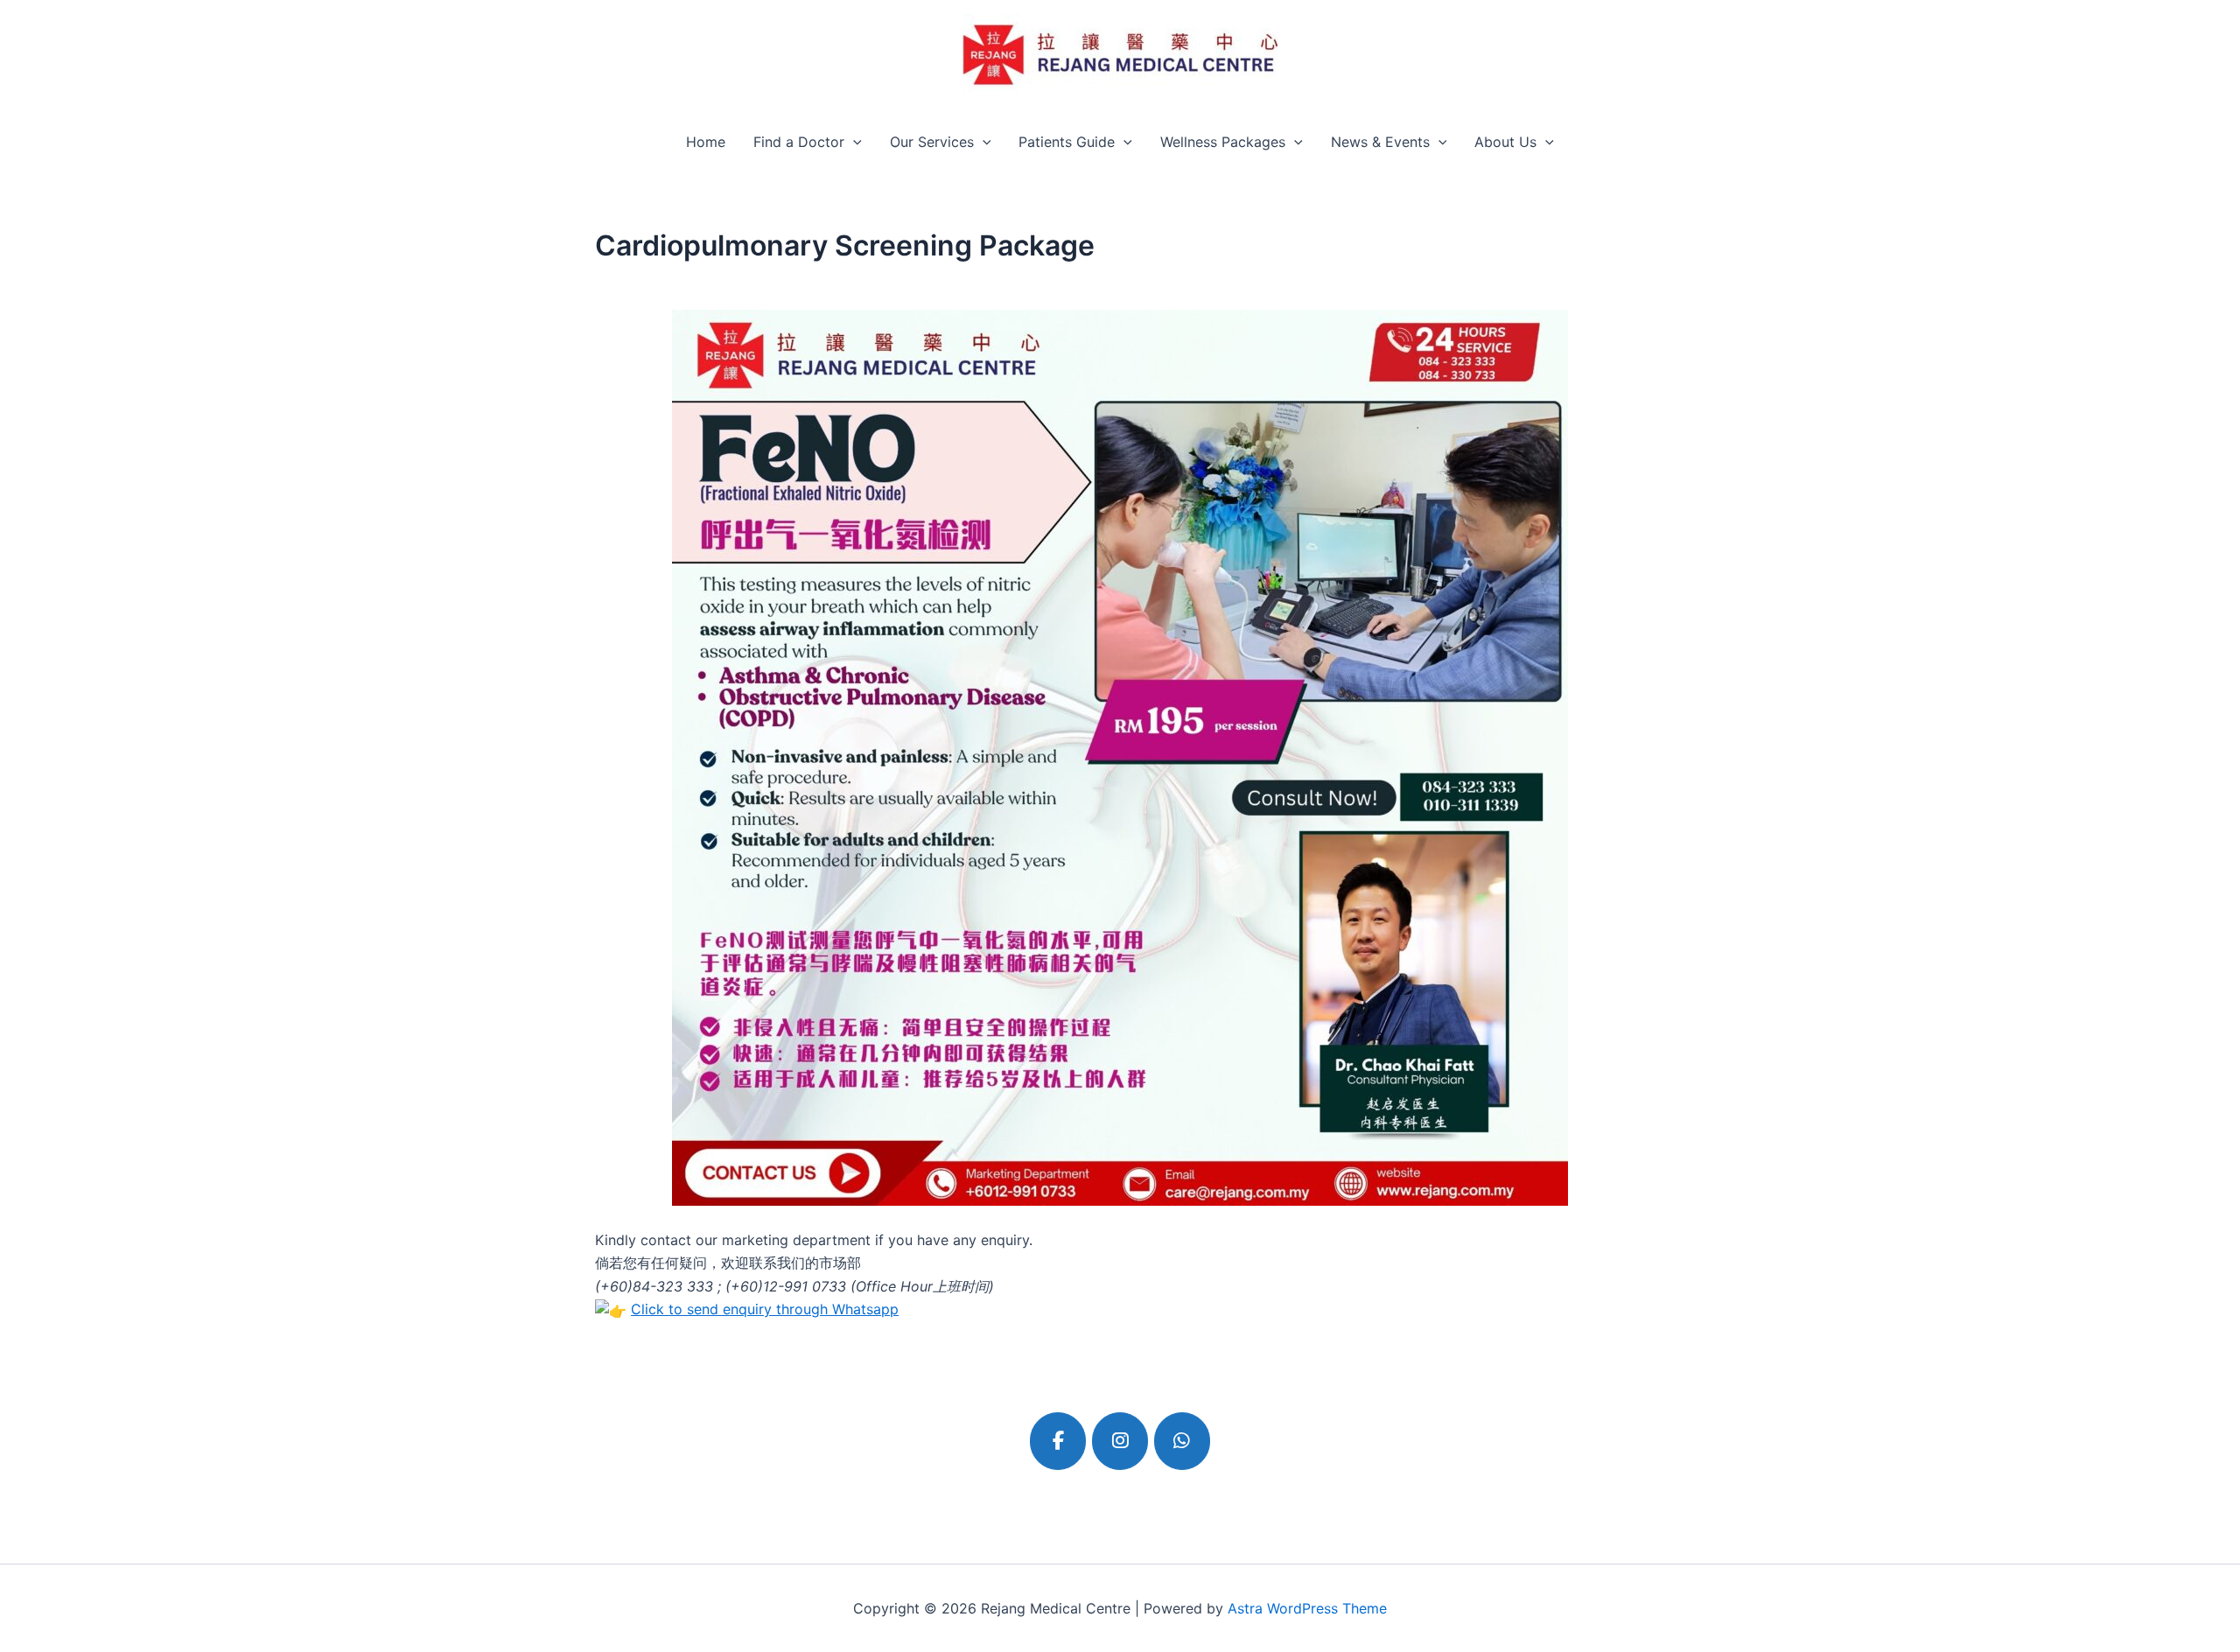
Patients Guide (1067, 142)
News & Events (1380, 142)
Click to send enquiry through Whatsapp (765, 1309)
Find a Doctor (799, 142)
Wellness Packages (1223, 142)
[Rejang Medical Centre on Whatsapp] (1182, 1441)
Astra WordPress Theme (1307, 1608)
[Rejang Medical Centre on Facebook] (1058, 1441)
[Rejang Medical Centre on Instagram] (1120, 1441)
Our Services (932, 142)
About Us (1505, 142)
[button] (853, 142)
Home (706, 142)
